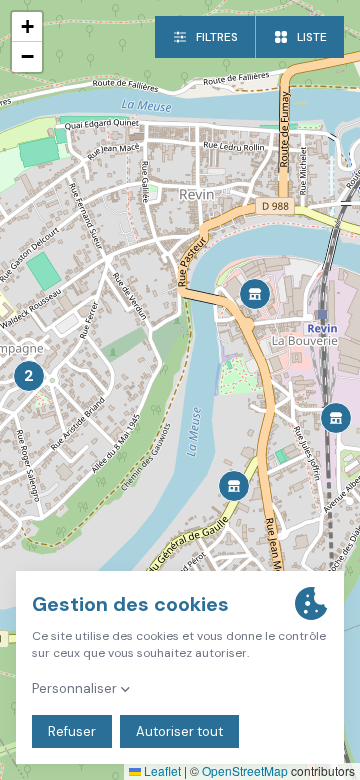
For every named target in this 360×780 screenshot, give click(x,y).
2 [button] (29, 375)
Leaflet (161, 770)
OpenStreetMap (245, 770)
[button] (234, 486)
